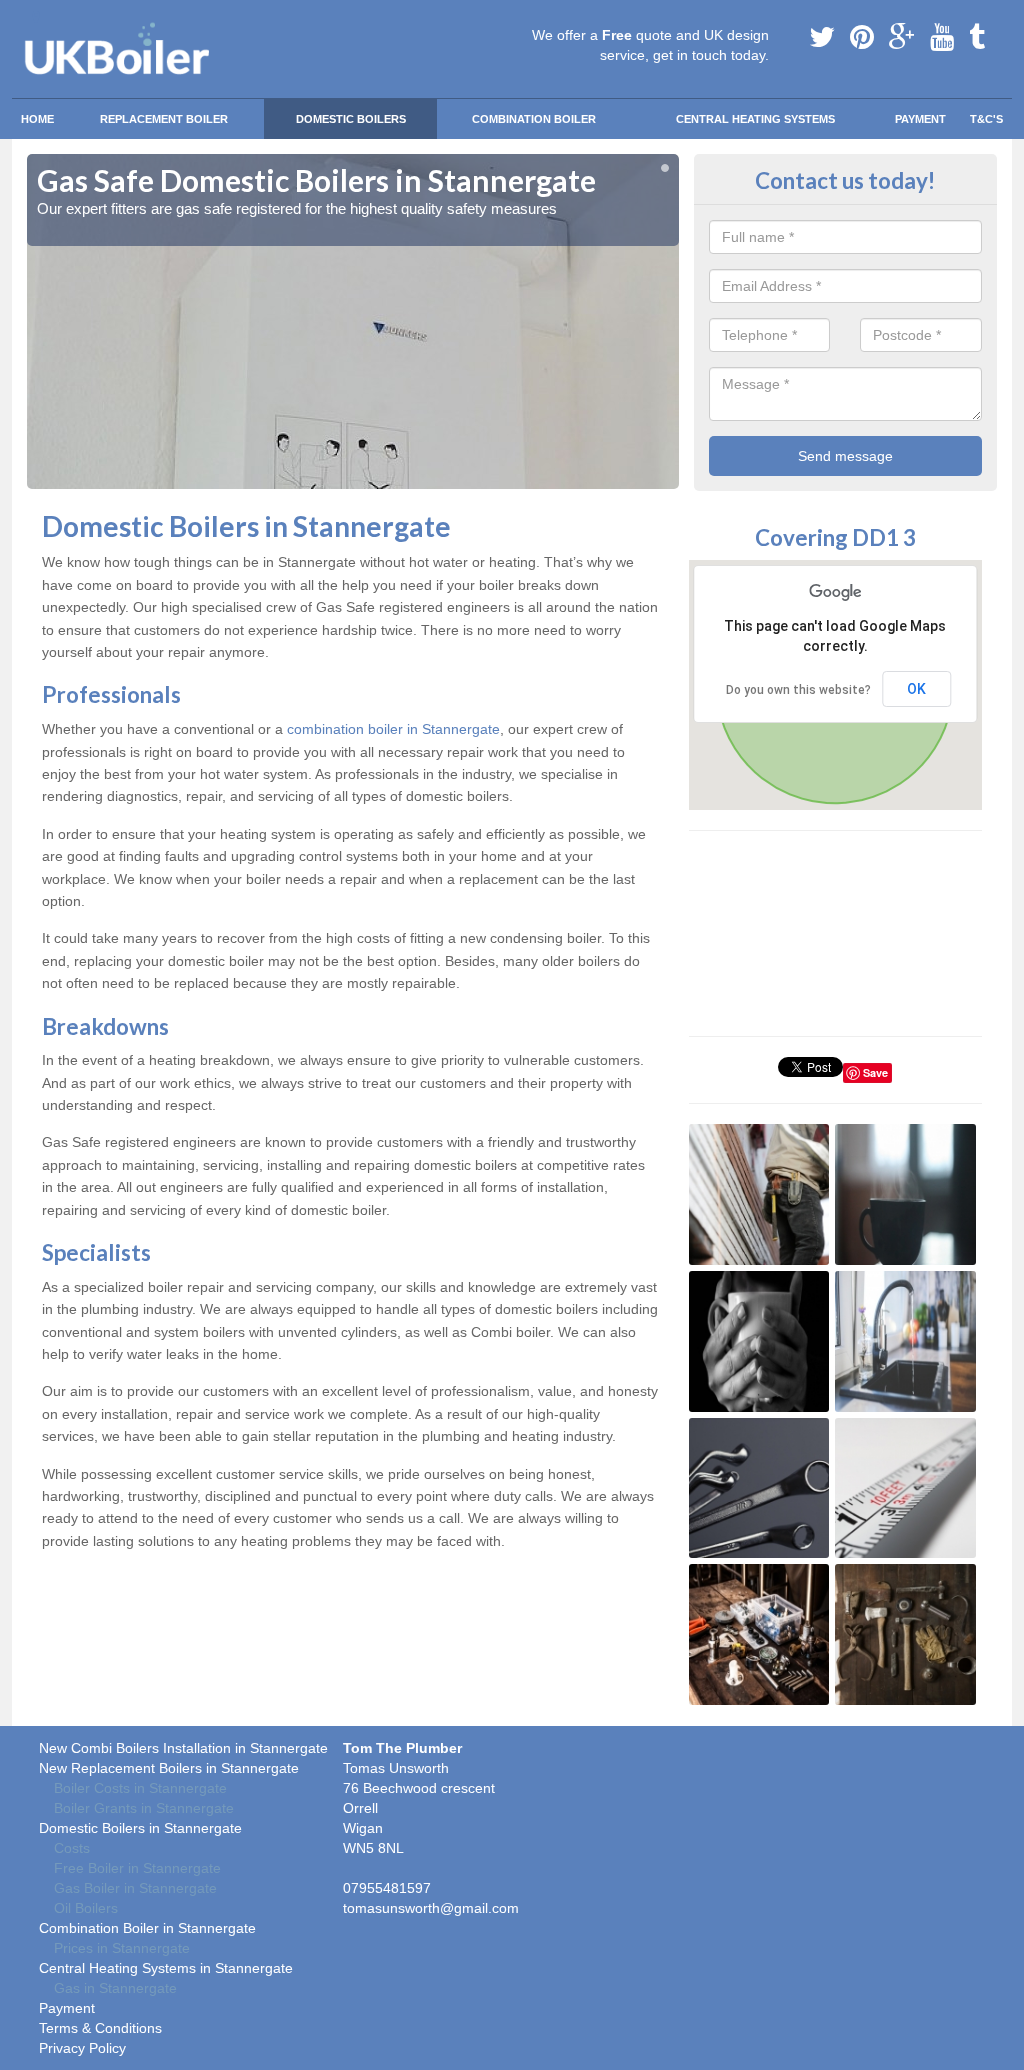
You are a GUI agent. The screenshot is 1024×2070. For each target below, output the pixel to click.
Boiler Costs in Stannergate (140, 1788)
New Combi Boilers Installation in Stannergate (183, 1748)
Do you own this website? (798, 690)
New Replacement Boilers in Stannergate (169, 1768)
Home (37, 119)
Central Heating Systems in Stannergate (166, 1968)
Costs (72, 1848)
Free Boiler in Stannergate (137, 1868)
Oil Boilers (86, 1908)
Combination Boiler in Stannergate (147, 1928)
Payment (920, 119)
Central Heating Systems (755, 119)
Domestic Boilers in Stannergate (140, 1828)
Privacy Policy (82, 2048)
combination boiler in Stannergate (393, 729)
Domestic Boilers (351, 119)
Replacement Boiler (164, 119)
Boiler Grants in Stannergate (144, 1808)
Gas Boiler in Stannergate (135, 1888)
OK (916, 689)
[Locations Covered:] (36, 17)
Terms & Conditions (100, 2028)
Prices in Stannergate (122, 1948)
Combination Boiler (534, 119)
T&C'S (986, 119)
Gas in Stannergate (115, 1988)
